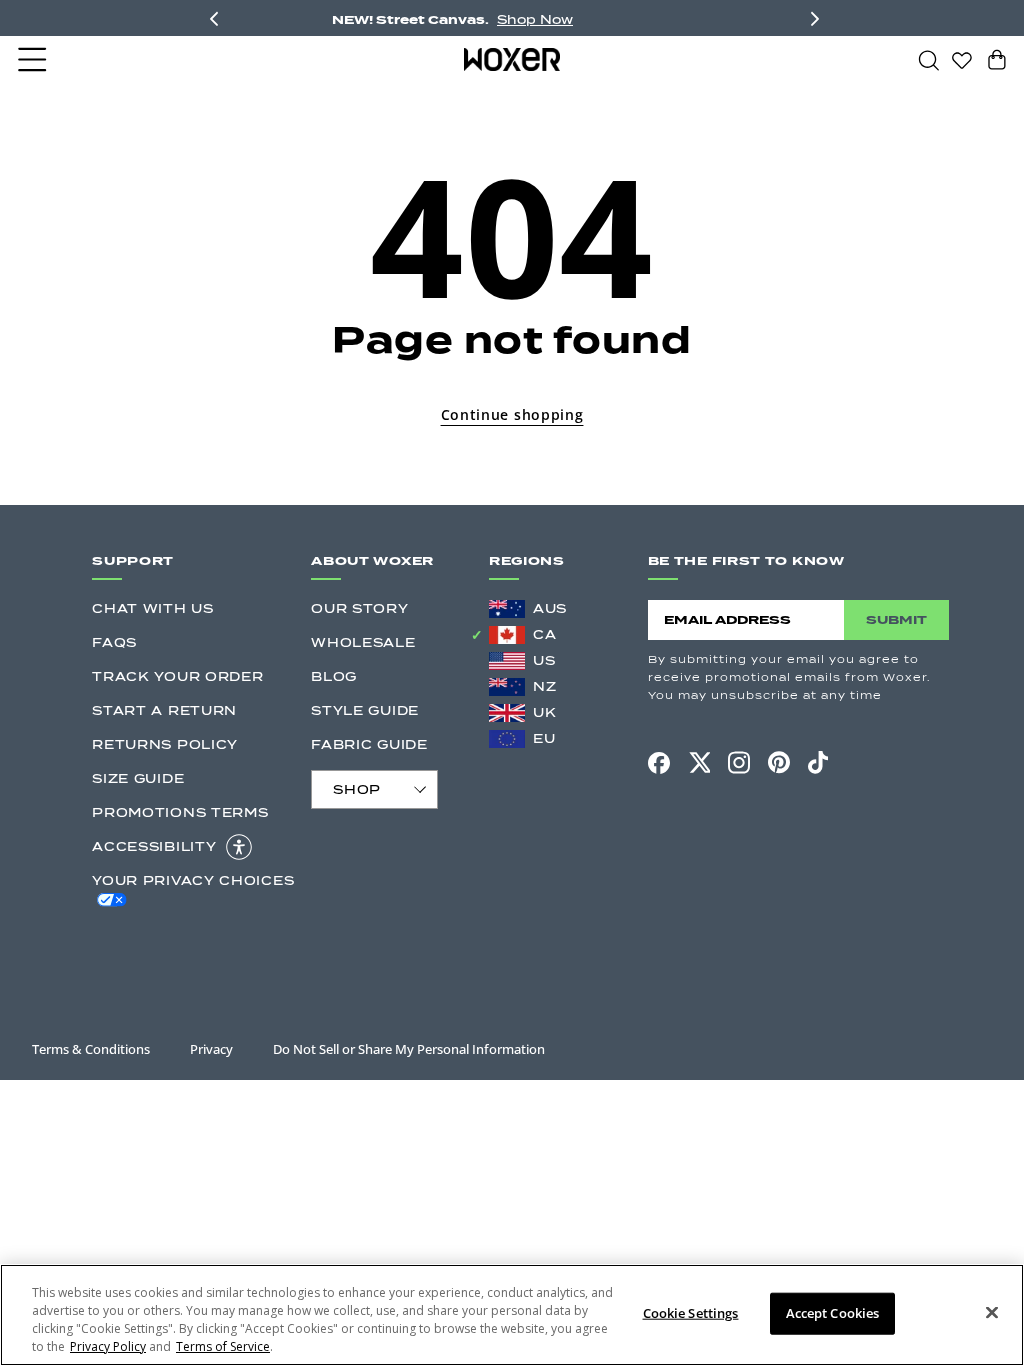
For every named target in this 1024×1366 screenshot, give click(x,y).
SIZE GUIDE (138, 778)
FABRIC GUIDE (369, 744)
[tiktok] (818, 763)
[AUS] (507, 609)
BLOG (334, 676)
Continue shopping (512, 414)
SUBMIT (896, 619)
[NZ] (507, 687)
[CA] (507, 635)
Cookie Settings (691, 1313)
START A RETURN (164, 710)
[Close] (992, 1313)
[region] (512, 1315)
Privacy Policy (108, 1346)
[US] (507, 661)
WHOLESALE (363, 642)
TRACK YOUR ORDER (177, 676)
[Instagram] (739, 762)
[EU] (507, 739)
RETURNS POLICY (165, 744)
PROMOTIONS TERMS (180, 812)
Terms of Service (223, 1346)
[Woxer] (512, 59)
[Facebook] (659, 763)
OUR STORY (359, 608)
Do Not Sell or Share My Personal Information (409, 1049)
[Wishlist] (962, 59)
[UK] (507, 713)
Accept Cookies (833, 1313)
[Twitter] (699, 762)
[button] (34, 60)
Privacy (211, 1049)
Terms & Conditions (91, 1049)
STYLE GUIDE (365, 710)
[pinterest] (779, 763)
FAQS (114, 642)
